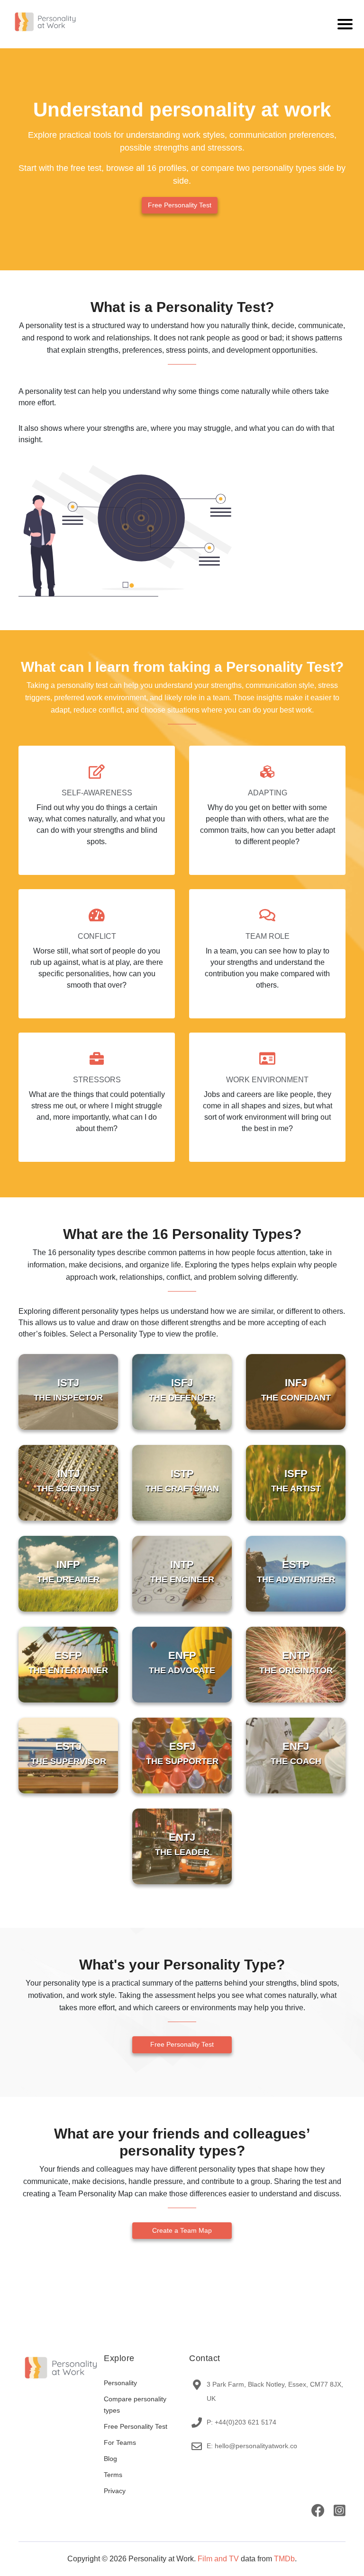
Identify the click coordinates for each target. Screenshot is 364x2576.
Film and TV (218, 2559)
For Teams (120, 2442)
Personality (120, 2383)
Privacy (115, 2491)
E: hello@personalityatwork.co (252, 2446)
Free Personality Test (180, 205)
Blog (110, 2459)
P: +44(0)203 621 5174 (241, 2422)
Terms (113, 2475)
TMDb (284, 2559)
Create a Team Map (182, 2230)
